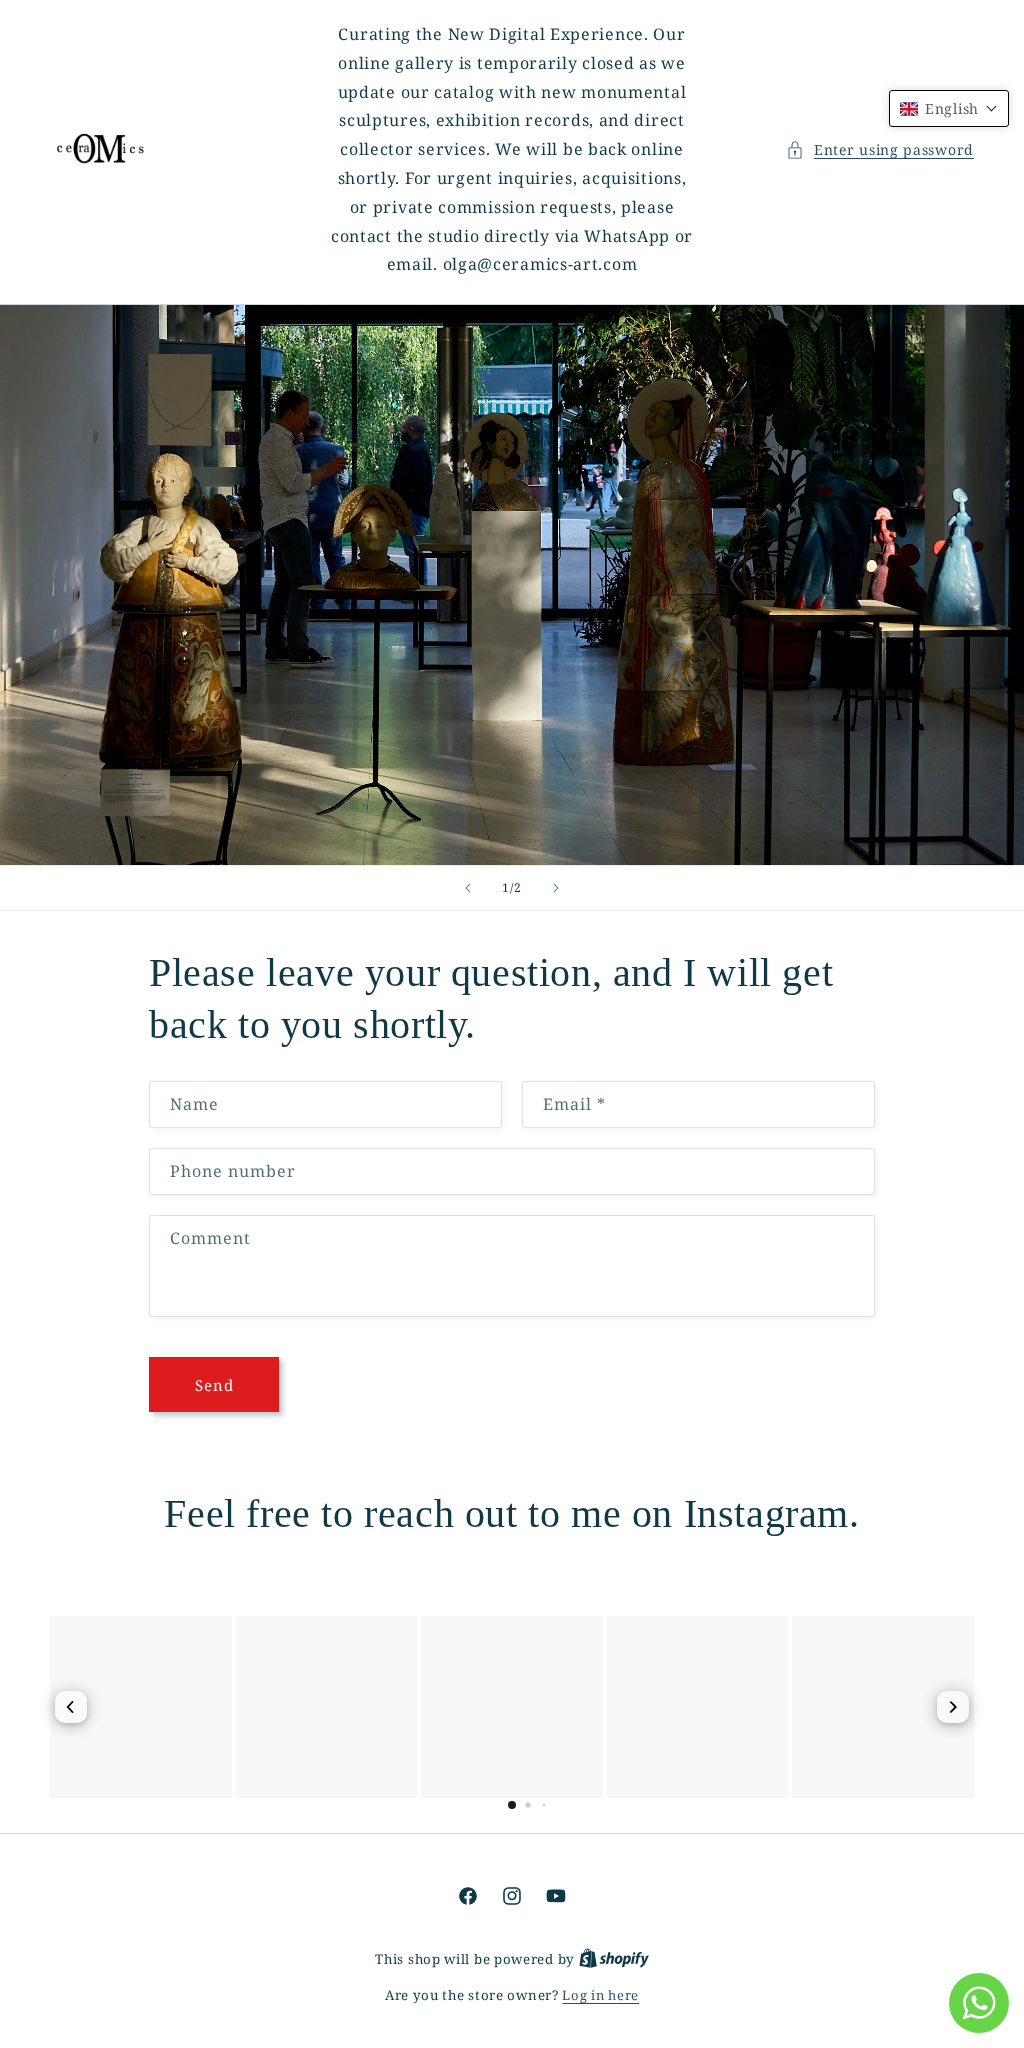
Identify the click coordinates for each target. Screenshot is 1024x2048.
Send (214, 1385)
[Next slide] (556, 888)
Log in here (600, 1995)
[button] (880, 149)
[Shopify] (614, 1959)
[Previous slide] (468, 888)
